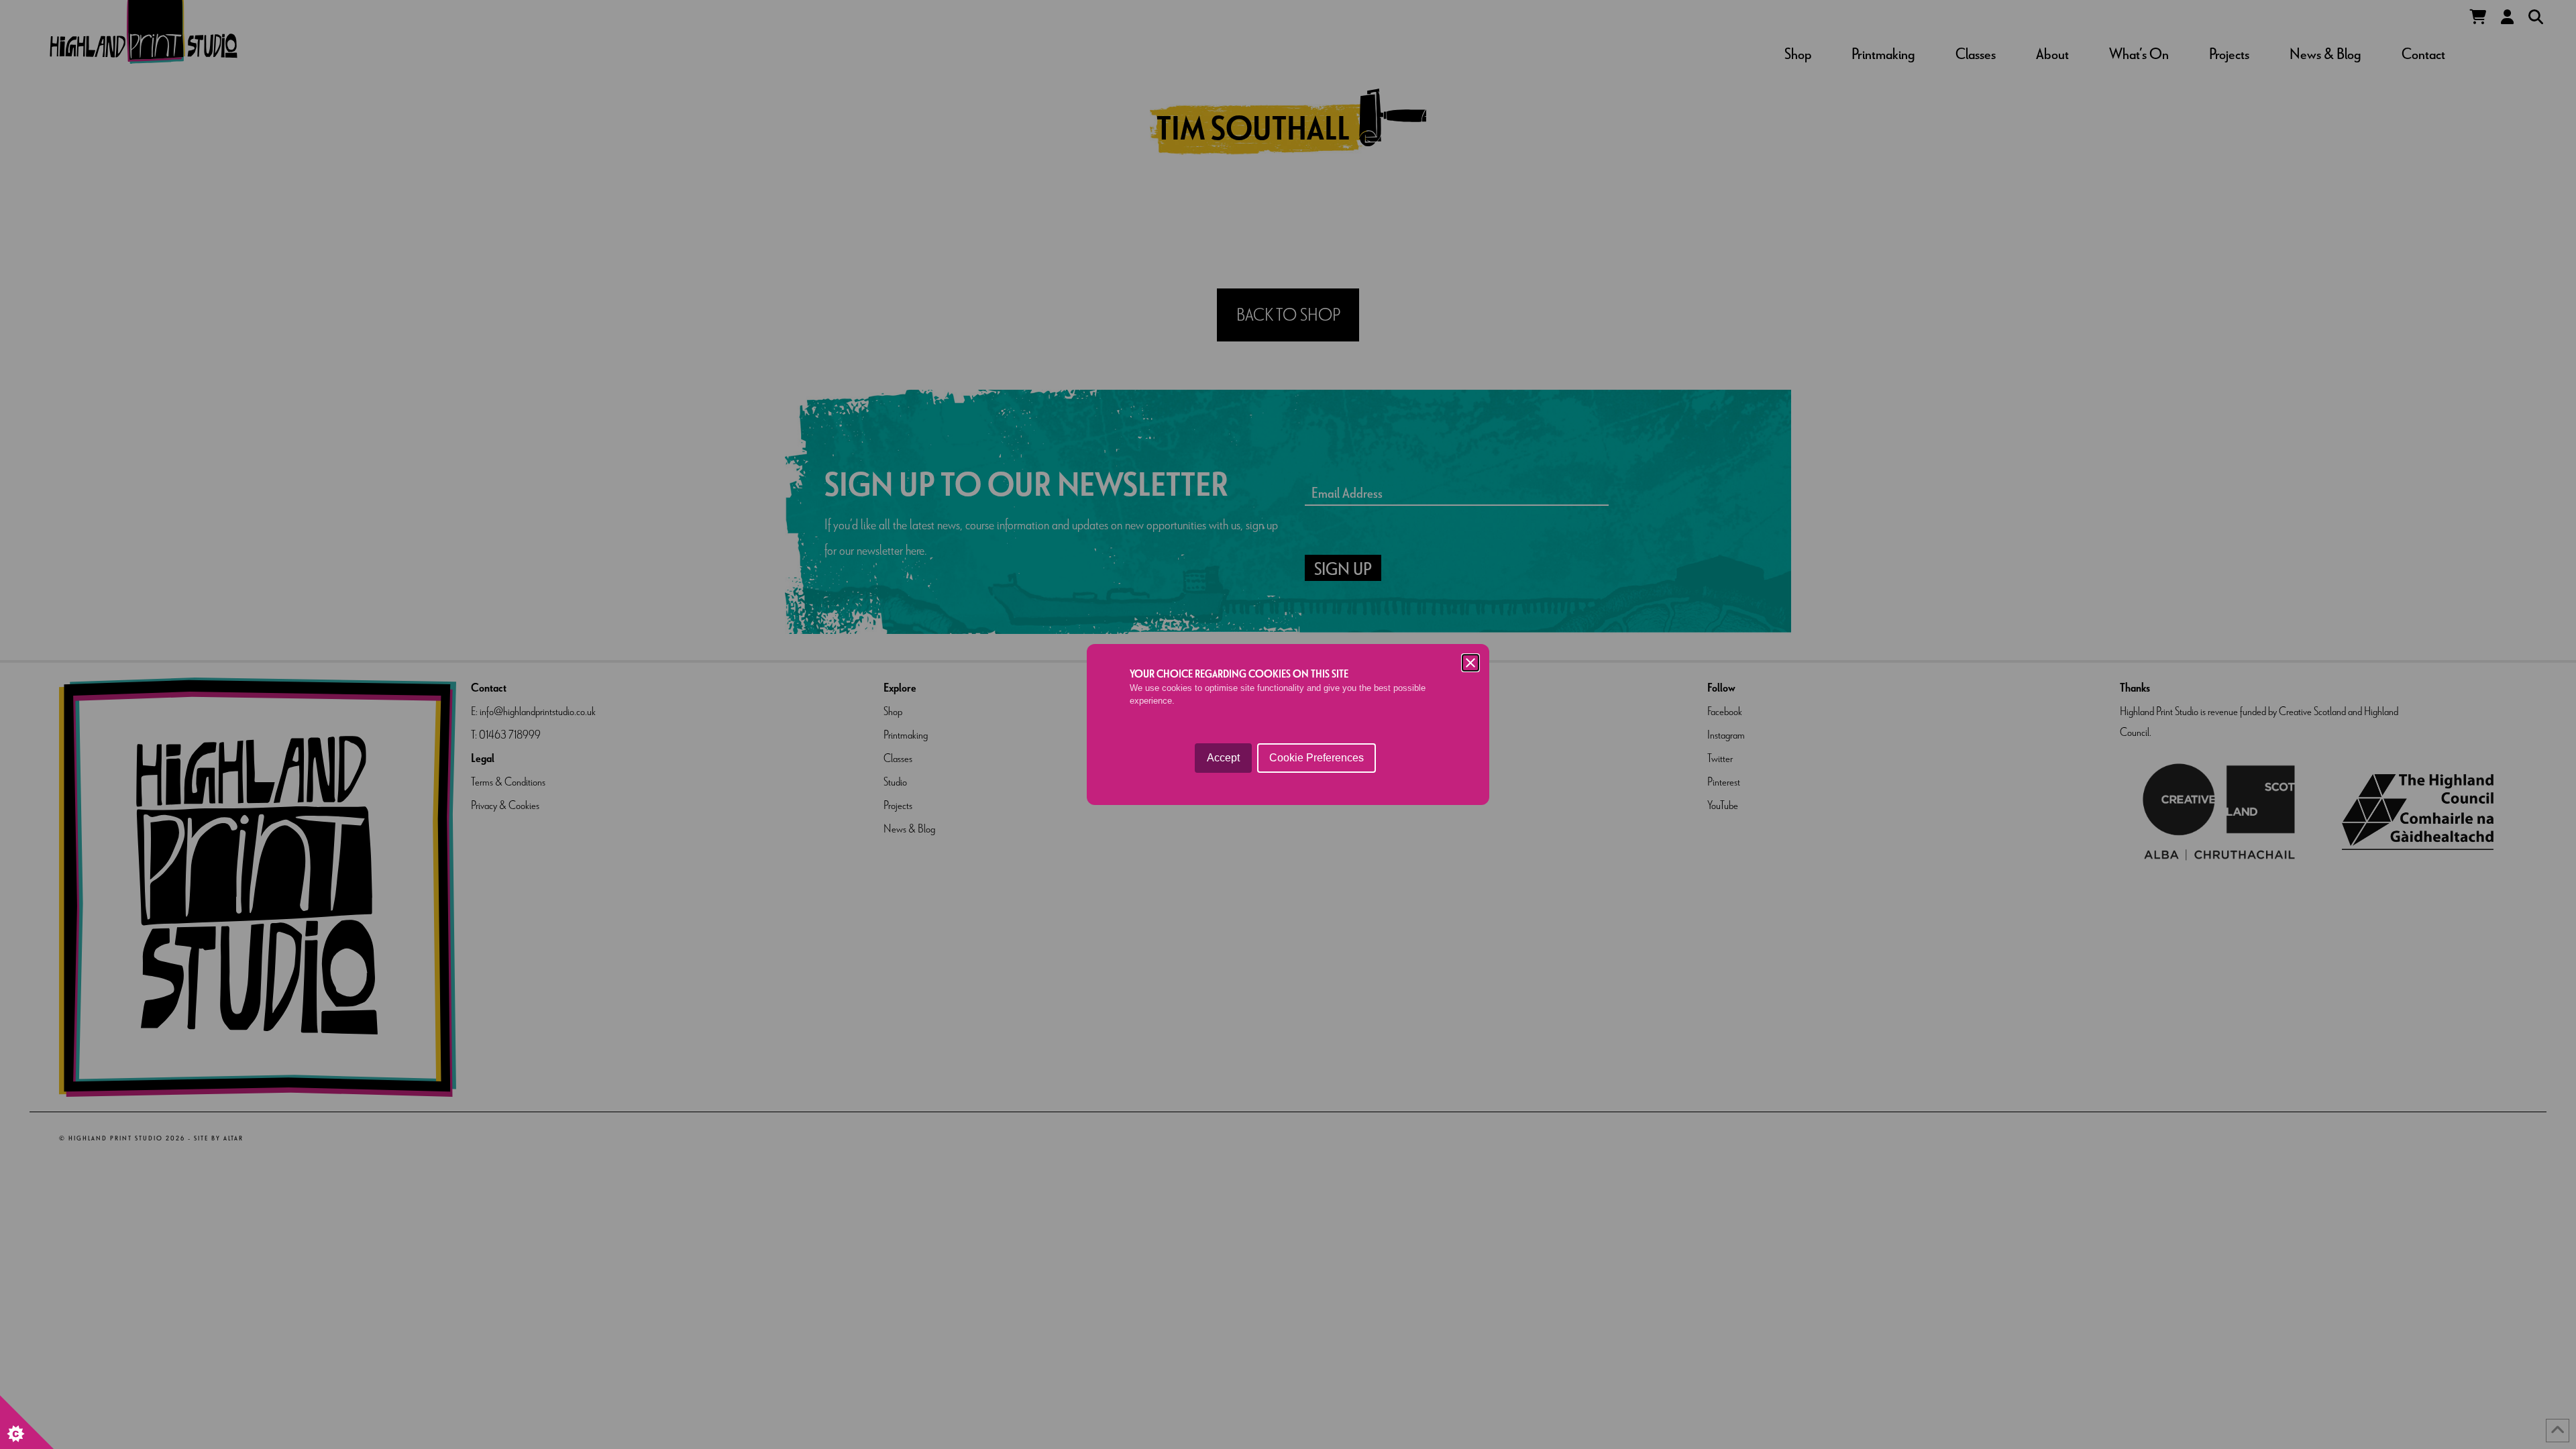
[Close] (1470, 663)
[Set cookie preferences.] (27, 1422)
